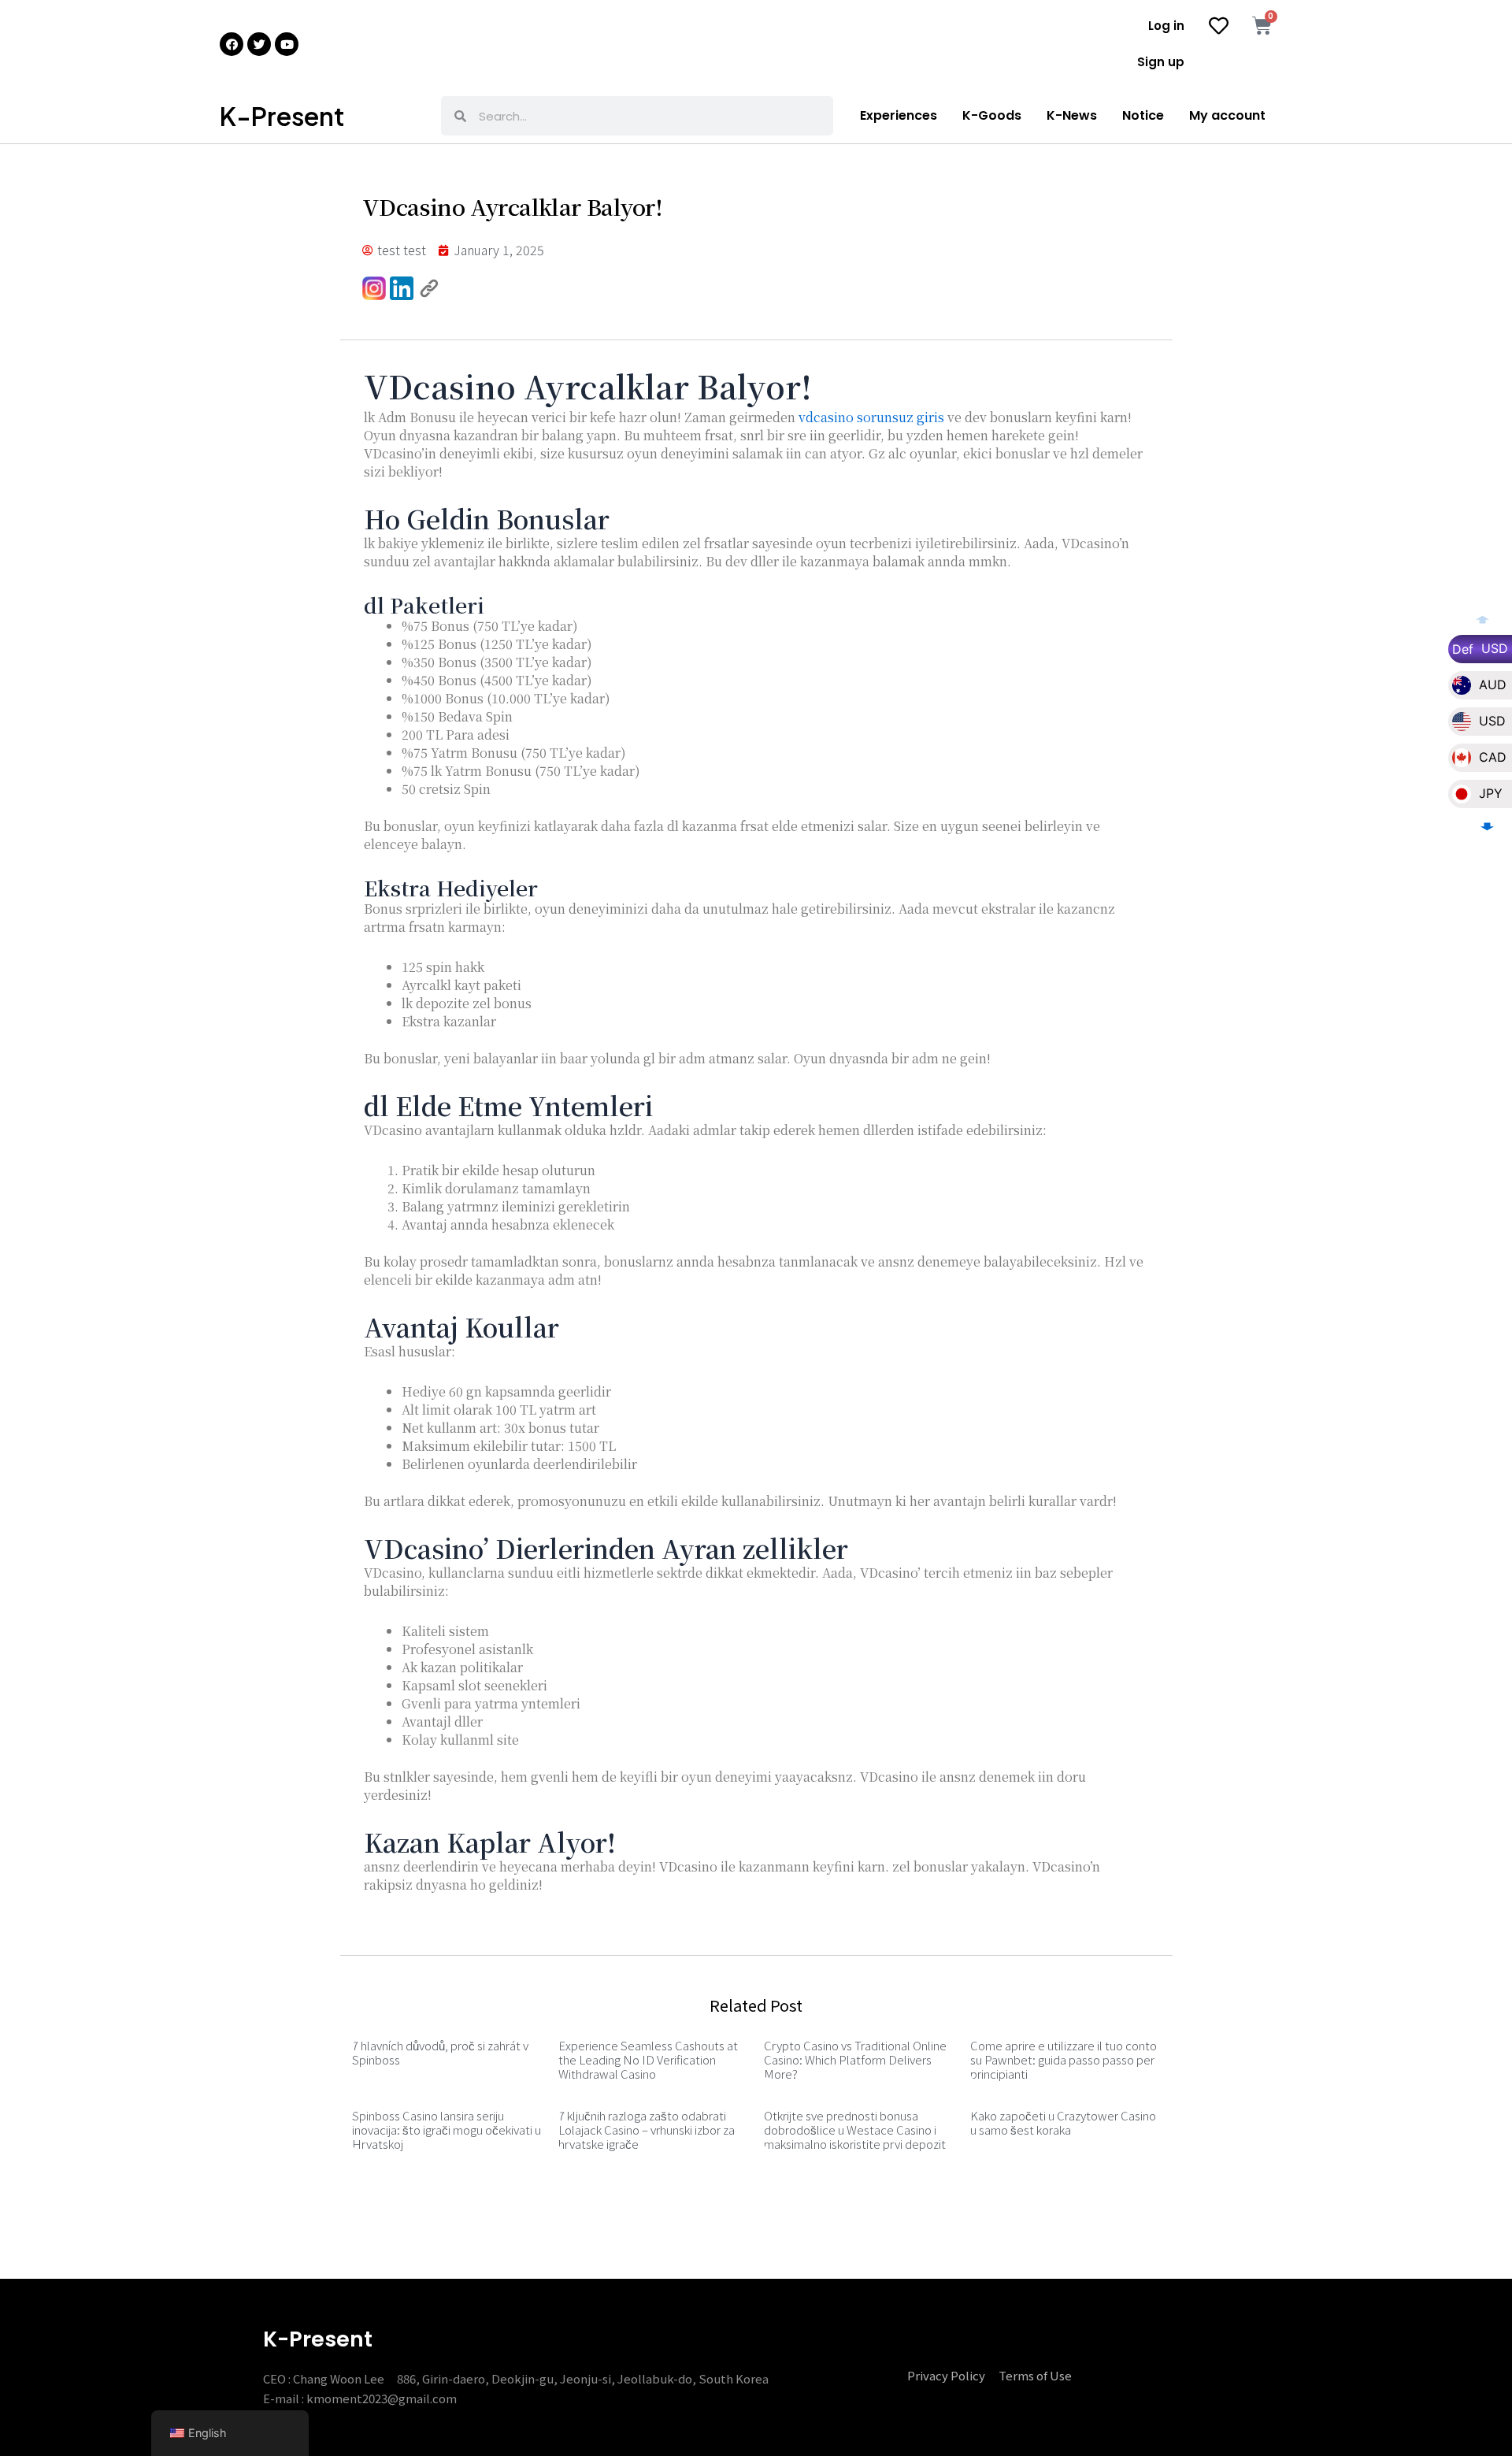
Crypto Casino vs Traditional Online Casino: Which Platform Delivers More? (855, 2059)
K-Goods (992, 115)
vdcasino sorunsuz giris (871, 417)
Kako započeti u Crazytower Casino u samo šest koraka (1063, 2122)
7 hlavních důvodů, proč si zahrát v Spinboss (440, 2052)
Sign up (1161, 62)
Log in (1166, 26)
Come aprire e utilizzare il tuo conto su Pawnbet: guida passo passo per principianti (1064, 2059)
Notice (1143, 115)
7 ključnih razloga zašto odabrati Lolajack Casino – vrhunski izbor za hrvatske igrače (647, 2130)
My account (1227, 115)
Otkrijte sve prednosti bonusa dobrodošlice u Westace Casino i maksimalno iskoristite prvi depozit (855, 2130)
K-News (1072, 115)
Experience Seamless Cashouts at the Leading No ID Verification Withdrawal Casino (648, 2059)
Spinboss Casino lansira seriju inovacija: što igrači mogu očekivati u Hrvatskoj (447, 2130)
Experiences (899, 115)
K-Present (282, 116)
